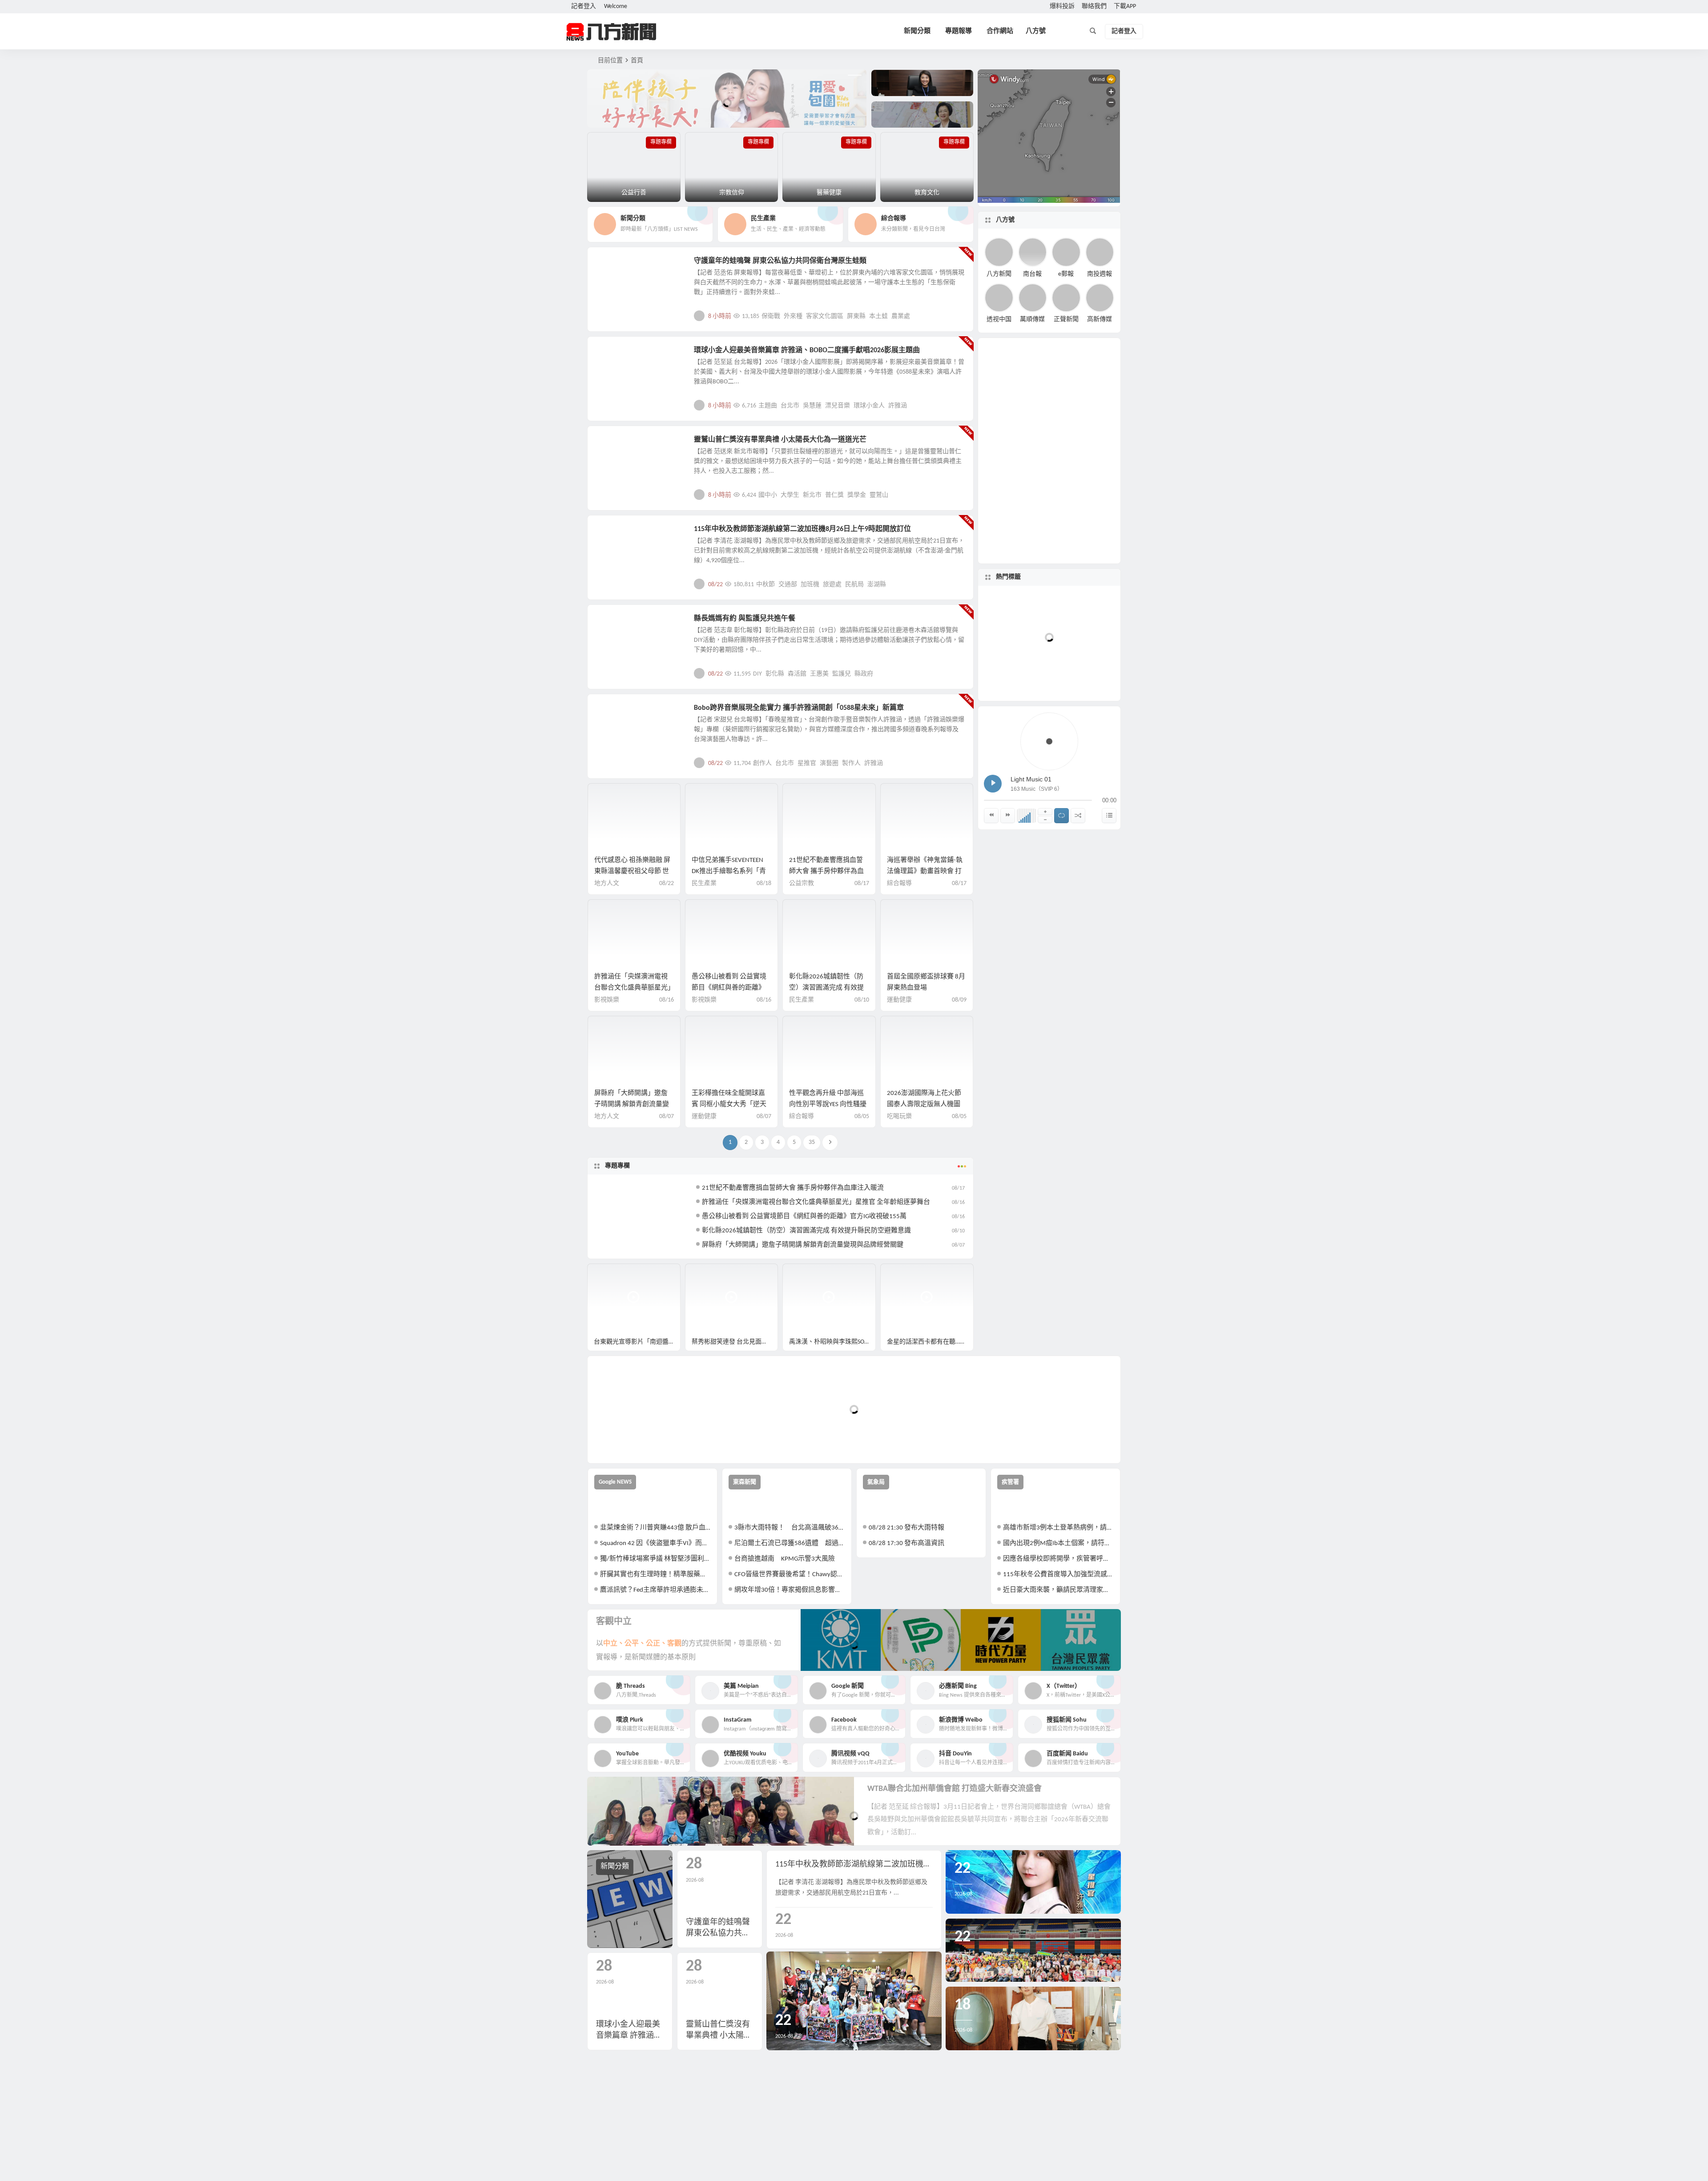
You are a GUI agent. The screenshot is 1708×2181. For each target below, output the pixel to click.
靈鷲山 (879, 495)
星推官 (807, 763)
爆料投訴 (1062, 6)
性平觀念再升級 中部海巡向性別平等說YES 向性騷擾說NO (828, 1105)
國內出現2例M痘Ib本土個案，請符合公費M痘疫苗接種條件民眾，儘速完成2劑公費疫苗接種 (1058, 1543)
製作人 (851, 763)
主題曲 (768, 406)
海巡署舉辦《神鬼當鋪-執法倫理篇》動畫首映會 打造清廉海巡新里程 (925, 871)
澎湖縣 (877, 585)
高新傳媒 (1100, 320)
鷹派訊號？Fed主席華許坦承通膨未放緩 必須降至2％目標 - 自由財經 (655, 1590)
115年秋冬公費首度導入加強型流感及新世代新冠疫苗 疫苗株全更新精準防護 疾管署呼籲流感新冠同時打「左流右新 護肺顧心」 (1058, 1575)
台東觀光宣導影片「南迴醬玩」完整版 (637, 1342)
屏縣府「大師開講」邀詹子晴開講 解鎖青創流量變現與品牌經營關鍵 (632, 1105)
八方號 (1036, 31)
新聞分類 (917, 31)
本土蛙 (878, 316)
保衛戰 (771, 316)
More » (960, 316)
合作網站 (1000, 31)
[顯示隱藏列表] (1109, 816)
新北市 (812, 495)
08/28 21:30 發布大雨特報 (906, 1528)
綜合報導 (899, 883)
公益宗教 (615, 445)
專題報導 (959, 31)
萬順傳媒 (1032, 320)
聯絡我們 (1094, 6)
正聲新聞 (1066, 320)
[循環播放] (1061, 816)
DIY (757, 674)
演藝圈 (829, 763)
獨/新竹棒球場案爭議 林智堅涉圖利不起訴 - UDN (655, 1559)
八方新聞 (999, 274)
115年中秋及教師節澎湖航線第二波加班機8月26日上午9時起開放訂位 (802, 529)
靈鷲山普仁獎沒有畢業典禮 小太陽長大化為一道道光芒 (780, 440)
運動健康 (899, 1000)
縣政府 (864, 674)
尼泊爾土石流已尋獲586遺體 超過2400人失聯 (790, 1543)
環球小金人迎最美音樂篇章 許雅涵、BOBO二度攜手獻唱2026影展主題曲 (807, 350)
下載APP (1125, 6)
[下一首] (1008, 816)
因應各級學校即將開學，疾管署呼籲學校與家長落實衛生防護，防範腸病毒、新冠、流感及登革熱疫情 (1058, 1559)
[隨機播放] (1078, 816)
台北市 (790, 406)
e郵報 (1066, 274)
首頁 (637, 61)
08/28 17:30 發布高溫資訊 (906, 1543)
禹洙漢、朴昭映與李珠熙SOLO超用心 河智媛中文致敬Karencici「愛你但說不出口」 (832, 1342)
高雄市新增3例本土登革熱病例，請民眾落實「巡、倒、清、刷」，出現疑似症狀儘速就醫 (1058, 1528)
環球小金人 (869, 406)
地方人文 (615, 266)
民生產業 (615, 534)
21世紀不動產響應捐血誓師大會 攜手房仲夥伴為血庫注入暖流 (826, 871)
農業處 (901, 316)
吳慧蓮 (812, 406)
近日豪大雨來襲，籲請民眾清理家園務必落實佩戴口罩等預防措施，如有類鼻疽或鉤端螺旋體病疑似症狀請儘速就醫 (1058, 1590)
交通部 (788, 585)
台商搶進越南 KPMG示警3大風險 (785, 1559)
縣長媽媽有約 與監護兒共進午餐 (745, 619)
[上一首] (991, 816)
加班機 (810, 585)
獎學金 (857, 495)
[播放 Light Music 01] (993, 784)
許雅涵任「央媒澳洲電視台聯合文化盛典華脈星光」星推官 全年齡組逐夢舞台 (633, 988)
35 (812, 1142)
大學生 (790, 495)
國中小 (768, 495)
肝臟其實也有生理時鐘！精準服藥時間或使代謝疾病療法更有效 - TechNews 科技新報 (655, 1575)
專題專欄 (617, 1166)
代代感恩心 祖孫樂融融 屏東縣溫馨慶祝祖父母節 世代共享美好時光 (632, 871)
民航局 (854, 585)
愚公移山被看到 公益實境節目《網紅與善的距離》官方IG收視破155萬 (729, 988)
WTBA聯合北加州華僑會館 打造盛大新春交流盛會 (955, 1789)
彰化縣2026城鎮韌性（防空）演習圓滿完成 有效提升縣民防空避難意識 (826, 988)
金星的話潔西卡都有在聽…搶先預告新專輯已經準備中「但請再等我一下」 (930, 1342)
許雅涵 (898, 406)
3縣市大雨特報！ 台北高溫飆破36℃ (790, 1528)
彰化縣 (775, 674)
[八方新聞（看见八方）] (612, 32)
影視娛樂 (615, 355)
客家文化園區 (825, 316)
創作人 (762, 763)
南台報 (1032, 274)
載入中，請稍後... (627, 1442)
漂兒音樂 (838, 406)
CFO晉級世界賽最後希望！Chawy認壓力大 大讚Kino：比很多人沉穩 (790, 1575)
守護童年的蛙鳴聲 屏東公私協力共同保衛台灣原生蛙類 (780, 261)
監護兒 (842, 674)
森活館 (797, 674)
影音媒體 (608, 1274)
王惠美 (819, 674)
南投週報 (1100, 274)
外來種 (793, 316)
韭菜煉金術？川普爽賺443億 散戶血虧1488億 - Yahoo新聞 (655, 1528)
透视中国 (999, 320)
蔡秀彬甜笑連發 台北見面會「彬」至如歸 (735, 1342)
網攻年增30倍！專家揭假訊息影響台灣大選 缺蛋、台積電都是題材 (790, 1590)
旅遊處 (832, 585)
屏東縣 (856, 316)
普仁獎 (834, 495)
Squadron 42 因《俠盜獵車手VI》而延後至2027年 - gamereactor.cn (655, 1543)
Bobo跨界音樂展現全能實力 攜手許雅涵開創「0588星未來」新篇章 (799, 708)
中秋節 (765, 585)
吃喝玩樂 (899, 1117)
